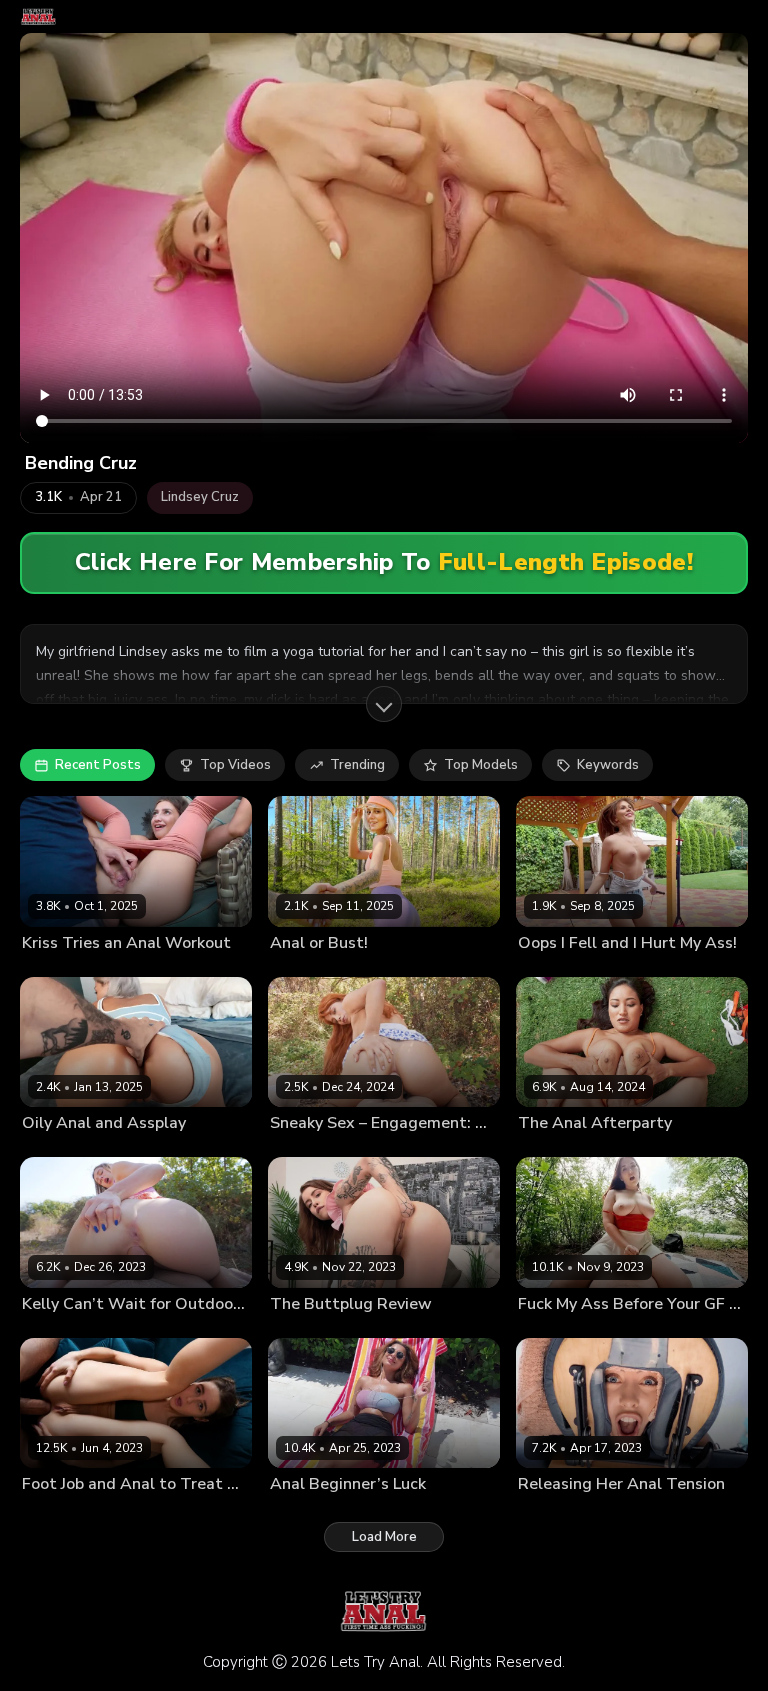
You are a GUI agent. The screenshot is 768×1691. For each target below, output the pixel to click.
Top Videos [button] (235, 765)
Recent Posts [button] (98, 765)
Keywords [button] (608, 765)
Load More (384, 1537)
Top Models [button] (481, 765)
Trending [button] (357, 765)
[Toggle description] (384, 704)
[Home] (38, 16)
